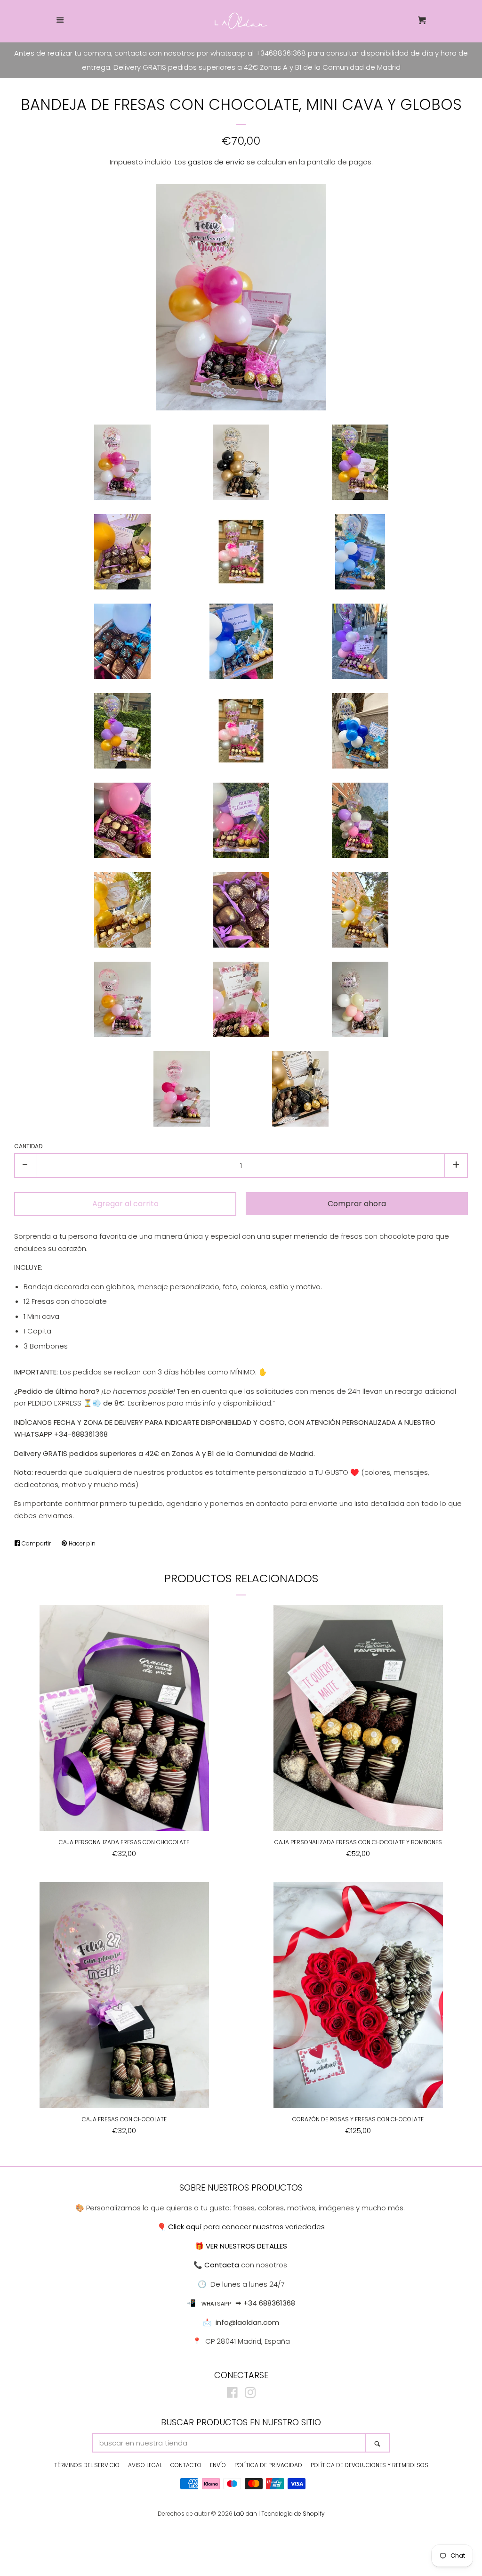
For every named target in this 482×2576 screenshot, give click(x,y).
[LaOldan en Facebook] (232, 2394)
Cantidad (28, 1146)
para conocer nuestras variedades (246, 2227)
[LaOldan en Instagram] (250, 2394)
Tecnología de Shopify (293, 2514)
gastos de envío (216, 162)
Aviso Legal (145, 2465)
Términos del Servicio (87, 2465)
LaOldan (245, 2514)
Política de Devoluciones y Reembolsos (370, 2465)
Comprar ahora (357, 1204)
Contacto (186, 2465)
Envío (218, 2465)
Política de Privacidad (268, 2465)
